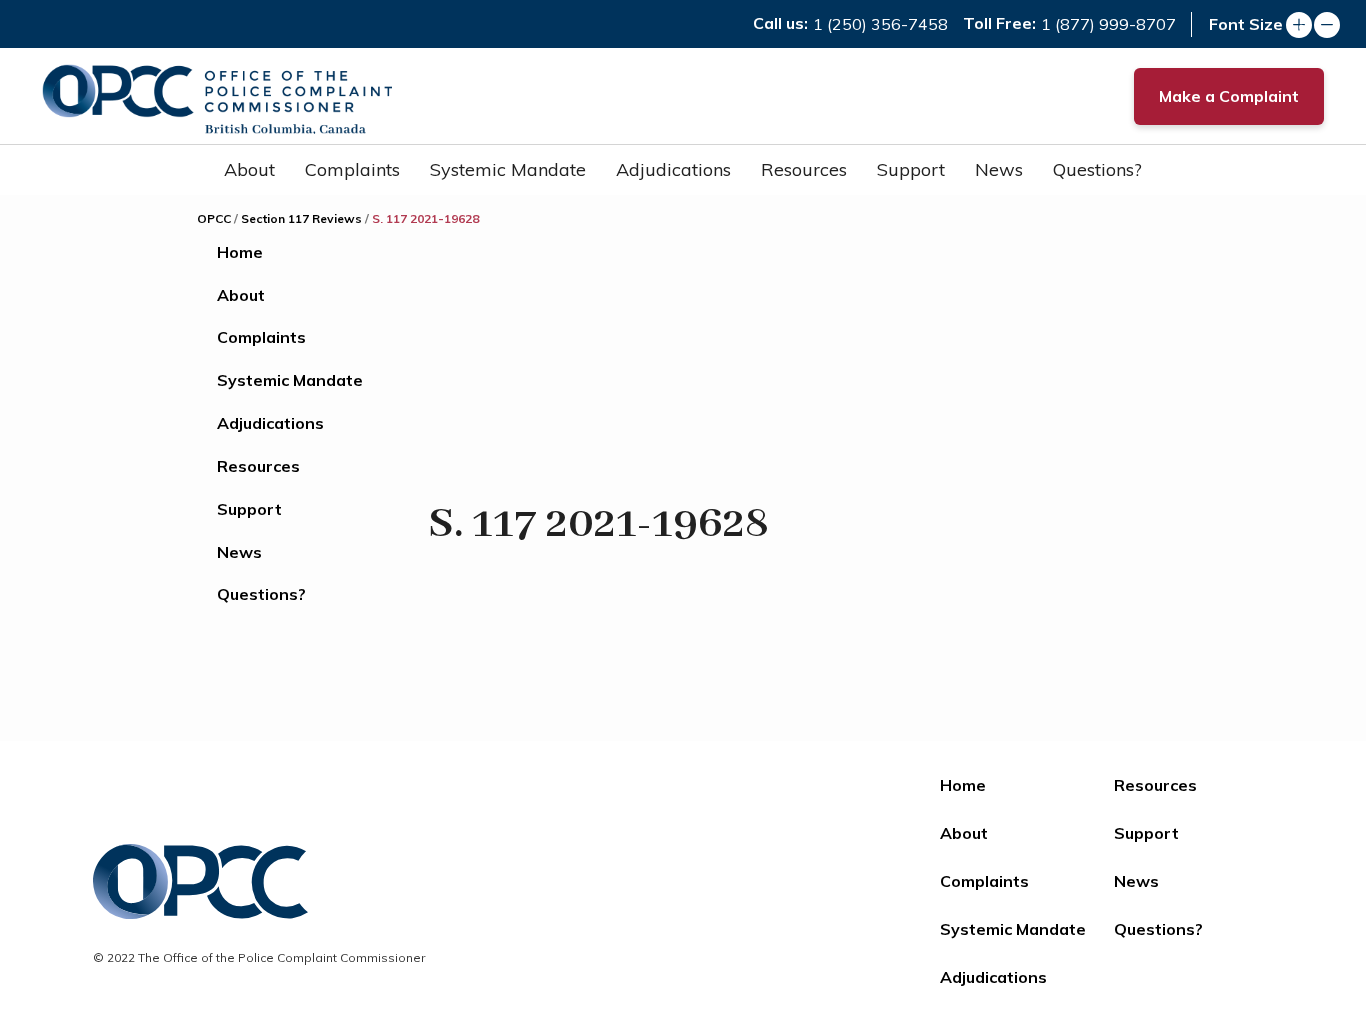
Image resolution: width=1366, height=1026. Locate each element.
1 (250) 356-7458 (880, 24)
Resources (804, 169)
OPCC (214, 218)
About (249, 169)
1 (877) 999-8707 (1108, 24)
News (999, 169)
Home (240, 252)
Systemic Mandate (508, 169)
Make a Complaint (1229, 96)
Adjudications (673, 169)
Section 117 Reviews (301, 218)
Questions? (1097, 169)
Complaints (352, 169)
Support (911, 169)
